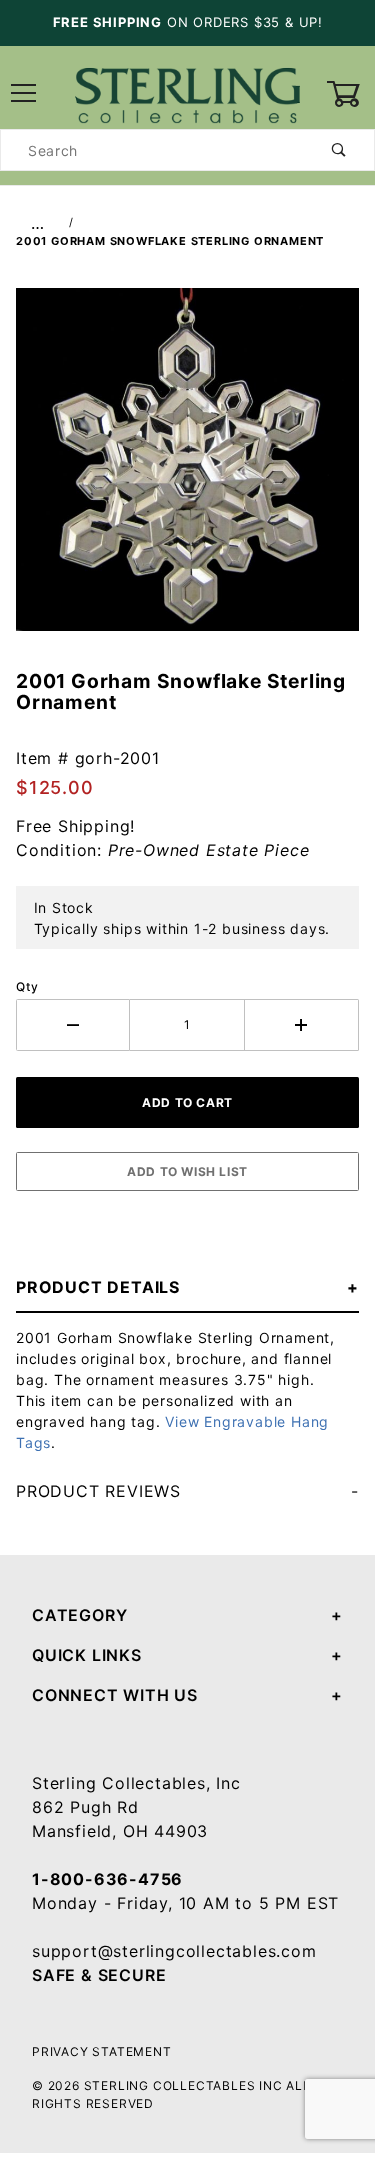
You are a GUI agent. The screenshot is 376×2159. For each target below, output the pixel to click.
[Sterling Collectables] (187, 92)
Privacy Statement (102, 2051)
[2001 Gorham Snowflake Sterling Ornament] (187, 470)
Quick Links (87, 1655)
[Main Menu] (24, 94)
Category (79, 1615)
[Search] (339, 150)
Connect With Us (115, 1695)
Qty (27, 986)
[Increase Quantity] (302, 1025)
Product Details (98, 1287)
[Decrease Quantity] (73, 1025)
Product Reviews (98, 1491)
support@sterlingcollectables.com (174, 1951)
